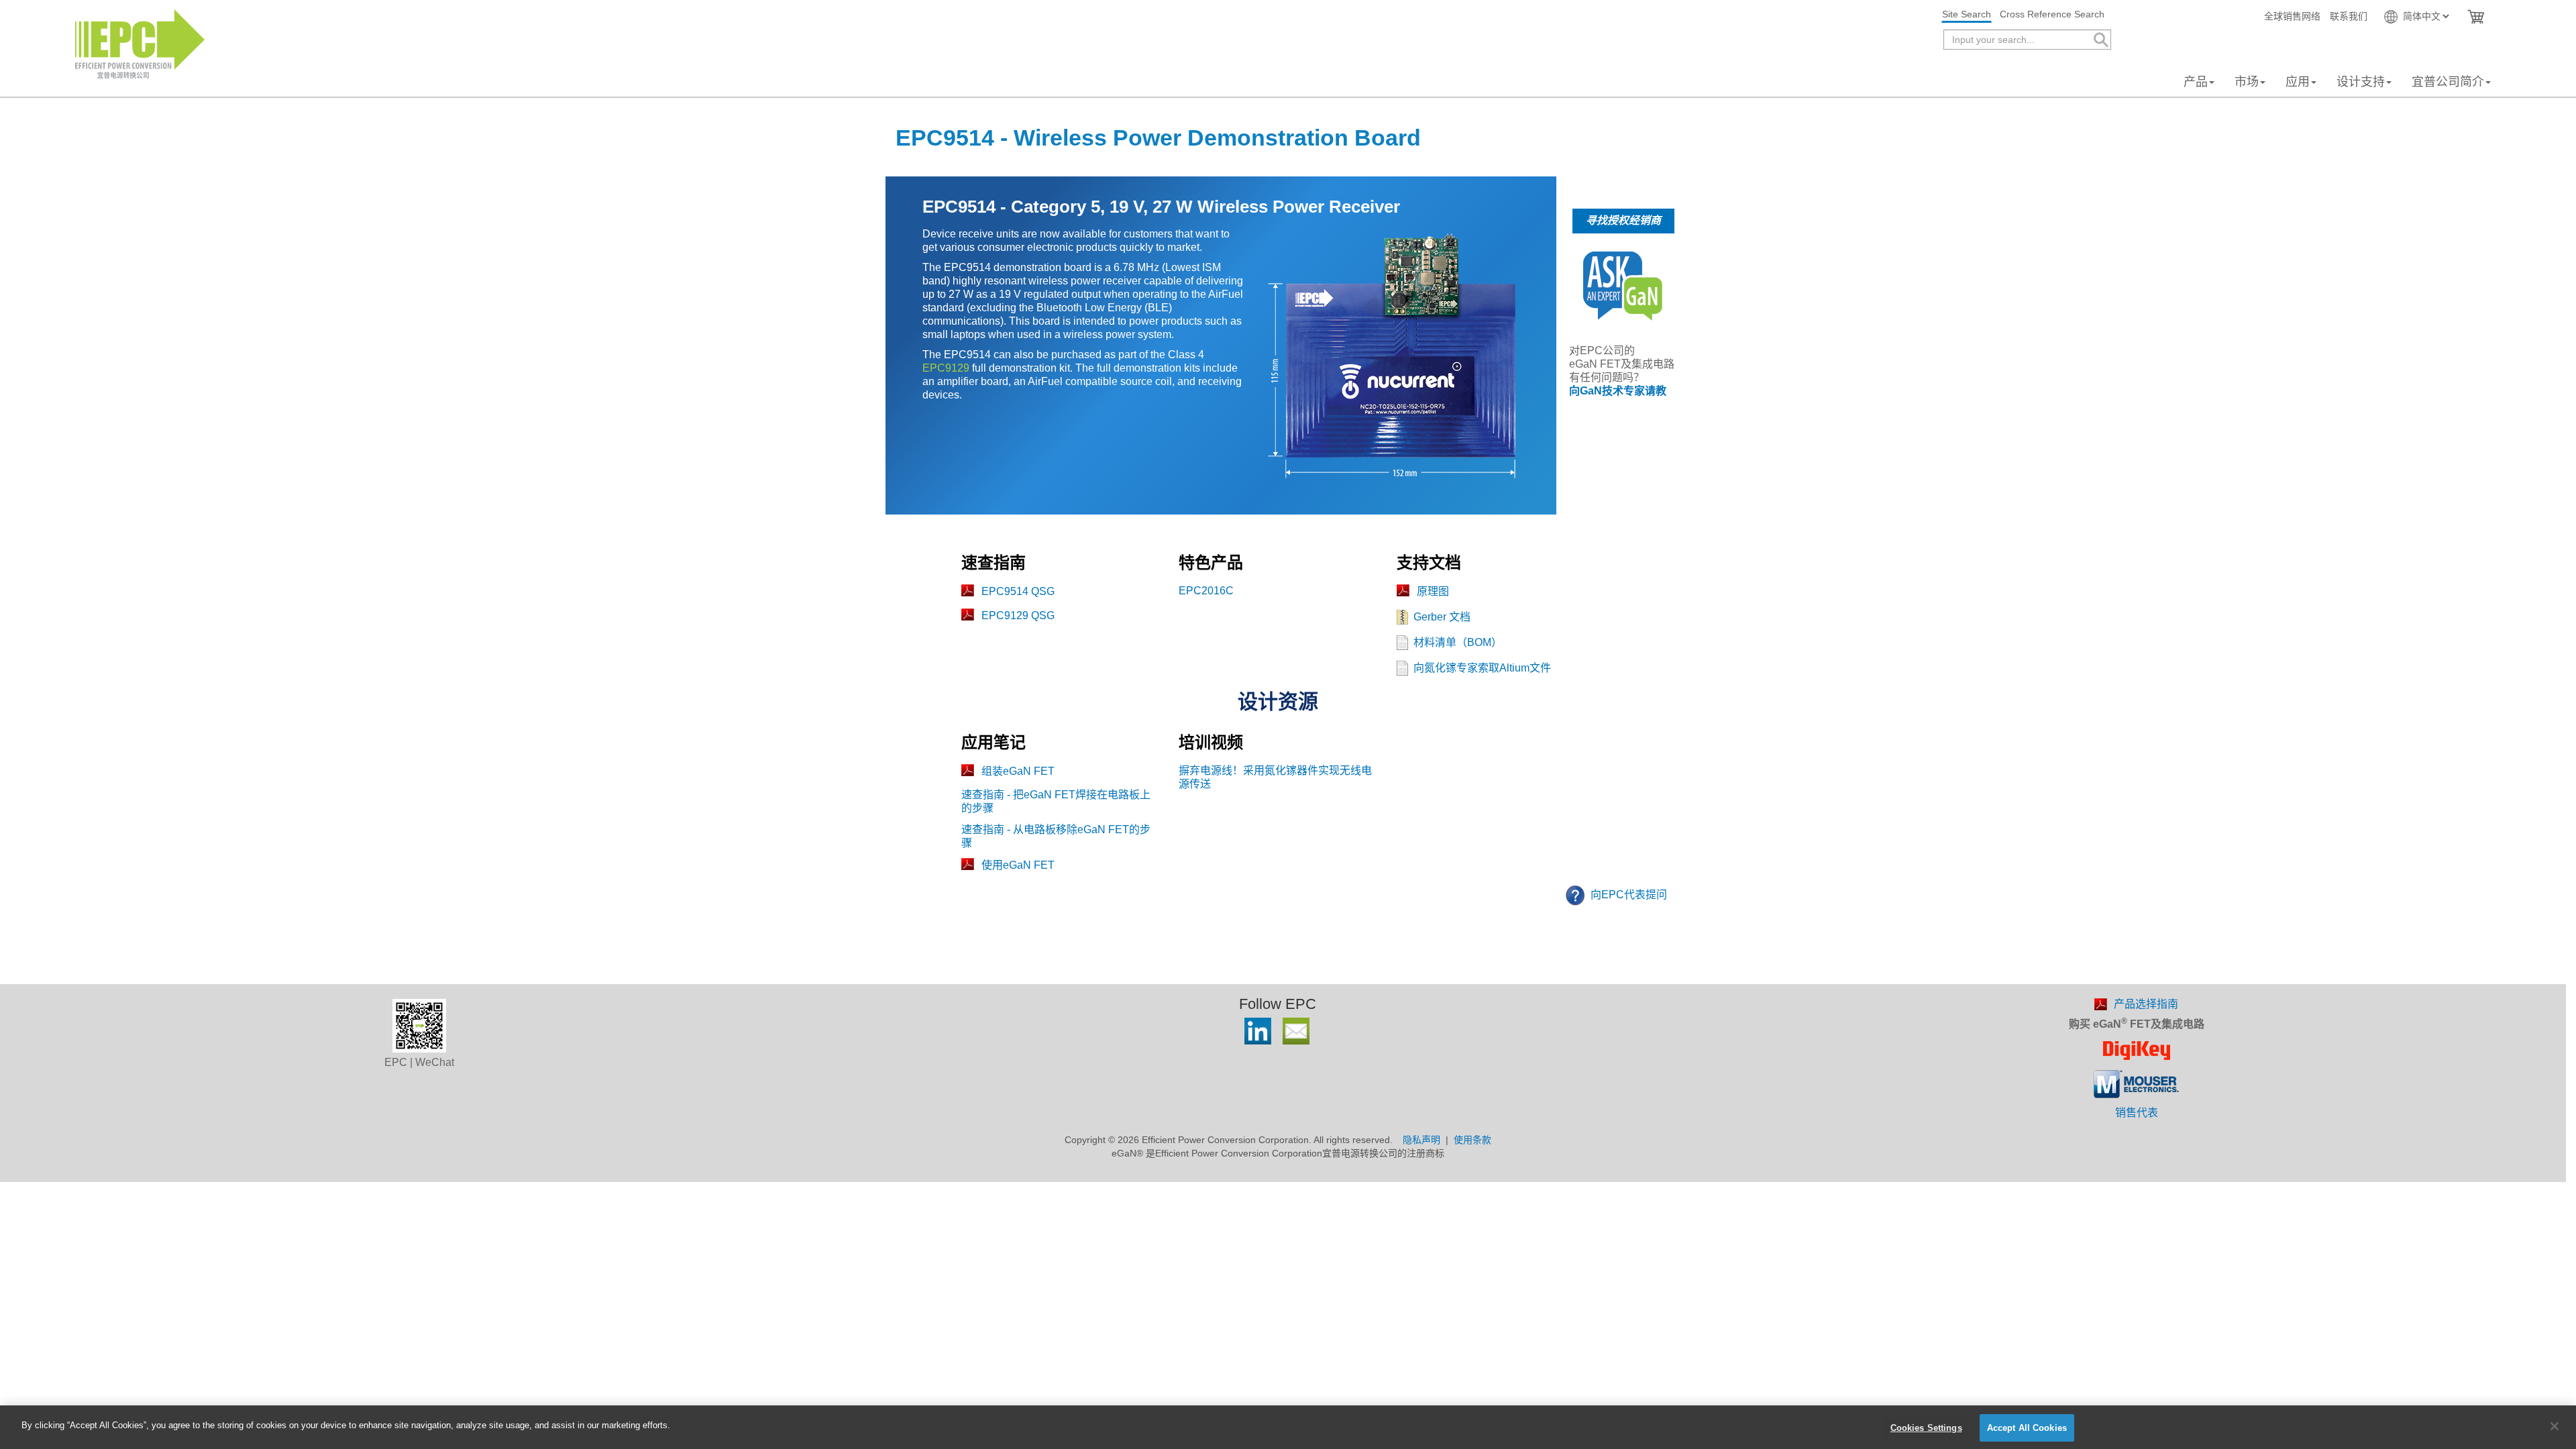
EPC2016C (1206, 591)
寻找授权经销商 (1623, 220)
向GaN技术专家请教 (1618, 391)
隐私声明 (1421, 1140)
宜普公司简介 (2448, 82)
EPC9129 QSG (1018, 615)
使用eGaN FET (1018, 865)
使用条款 (1472, 1140)
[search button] (2100, 40)
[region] (1288, 1427)
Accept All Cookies (2027, 1428)
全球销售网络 (2292, 16)
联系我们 (2349, 16)
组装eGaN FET (1018, 771)
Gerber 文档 (1442, 617)
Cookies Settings (1926, 1428)
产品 (2196, 82)
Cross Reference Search (2052, 14)
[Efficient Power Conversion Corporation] (140, 43)
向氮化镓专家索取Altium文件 (1482, 668)
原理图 (1433, 591)
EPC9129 (946, 368)
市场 (2247, 82)
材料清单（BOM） (1458, 642)
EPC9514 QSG (1018, 591)
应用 (2298, 82)
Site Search (1967, 14)
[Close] (2555, 1426)
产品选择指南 (2146, 1004)
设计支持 (2361, 82)
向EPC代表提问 (1627, 895)
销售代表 (2137, 1113)
